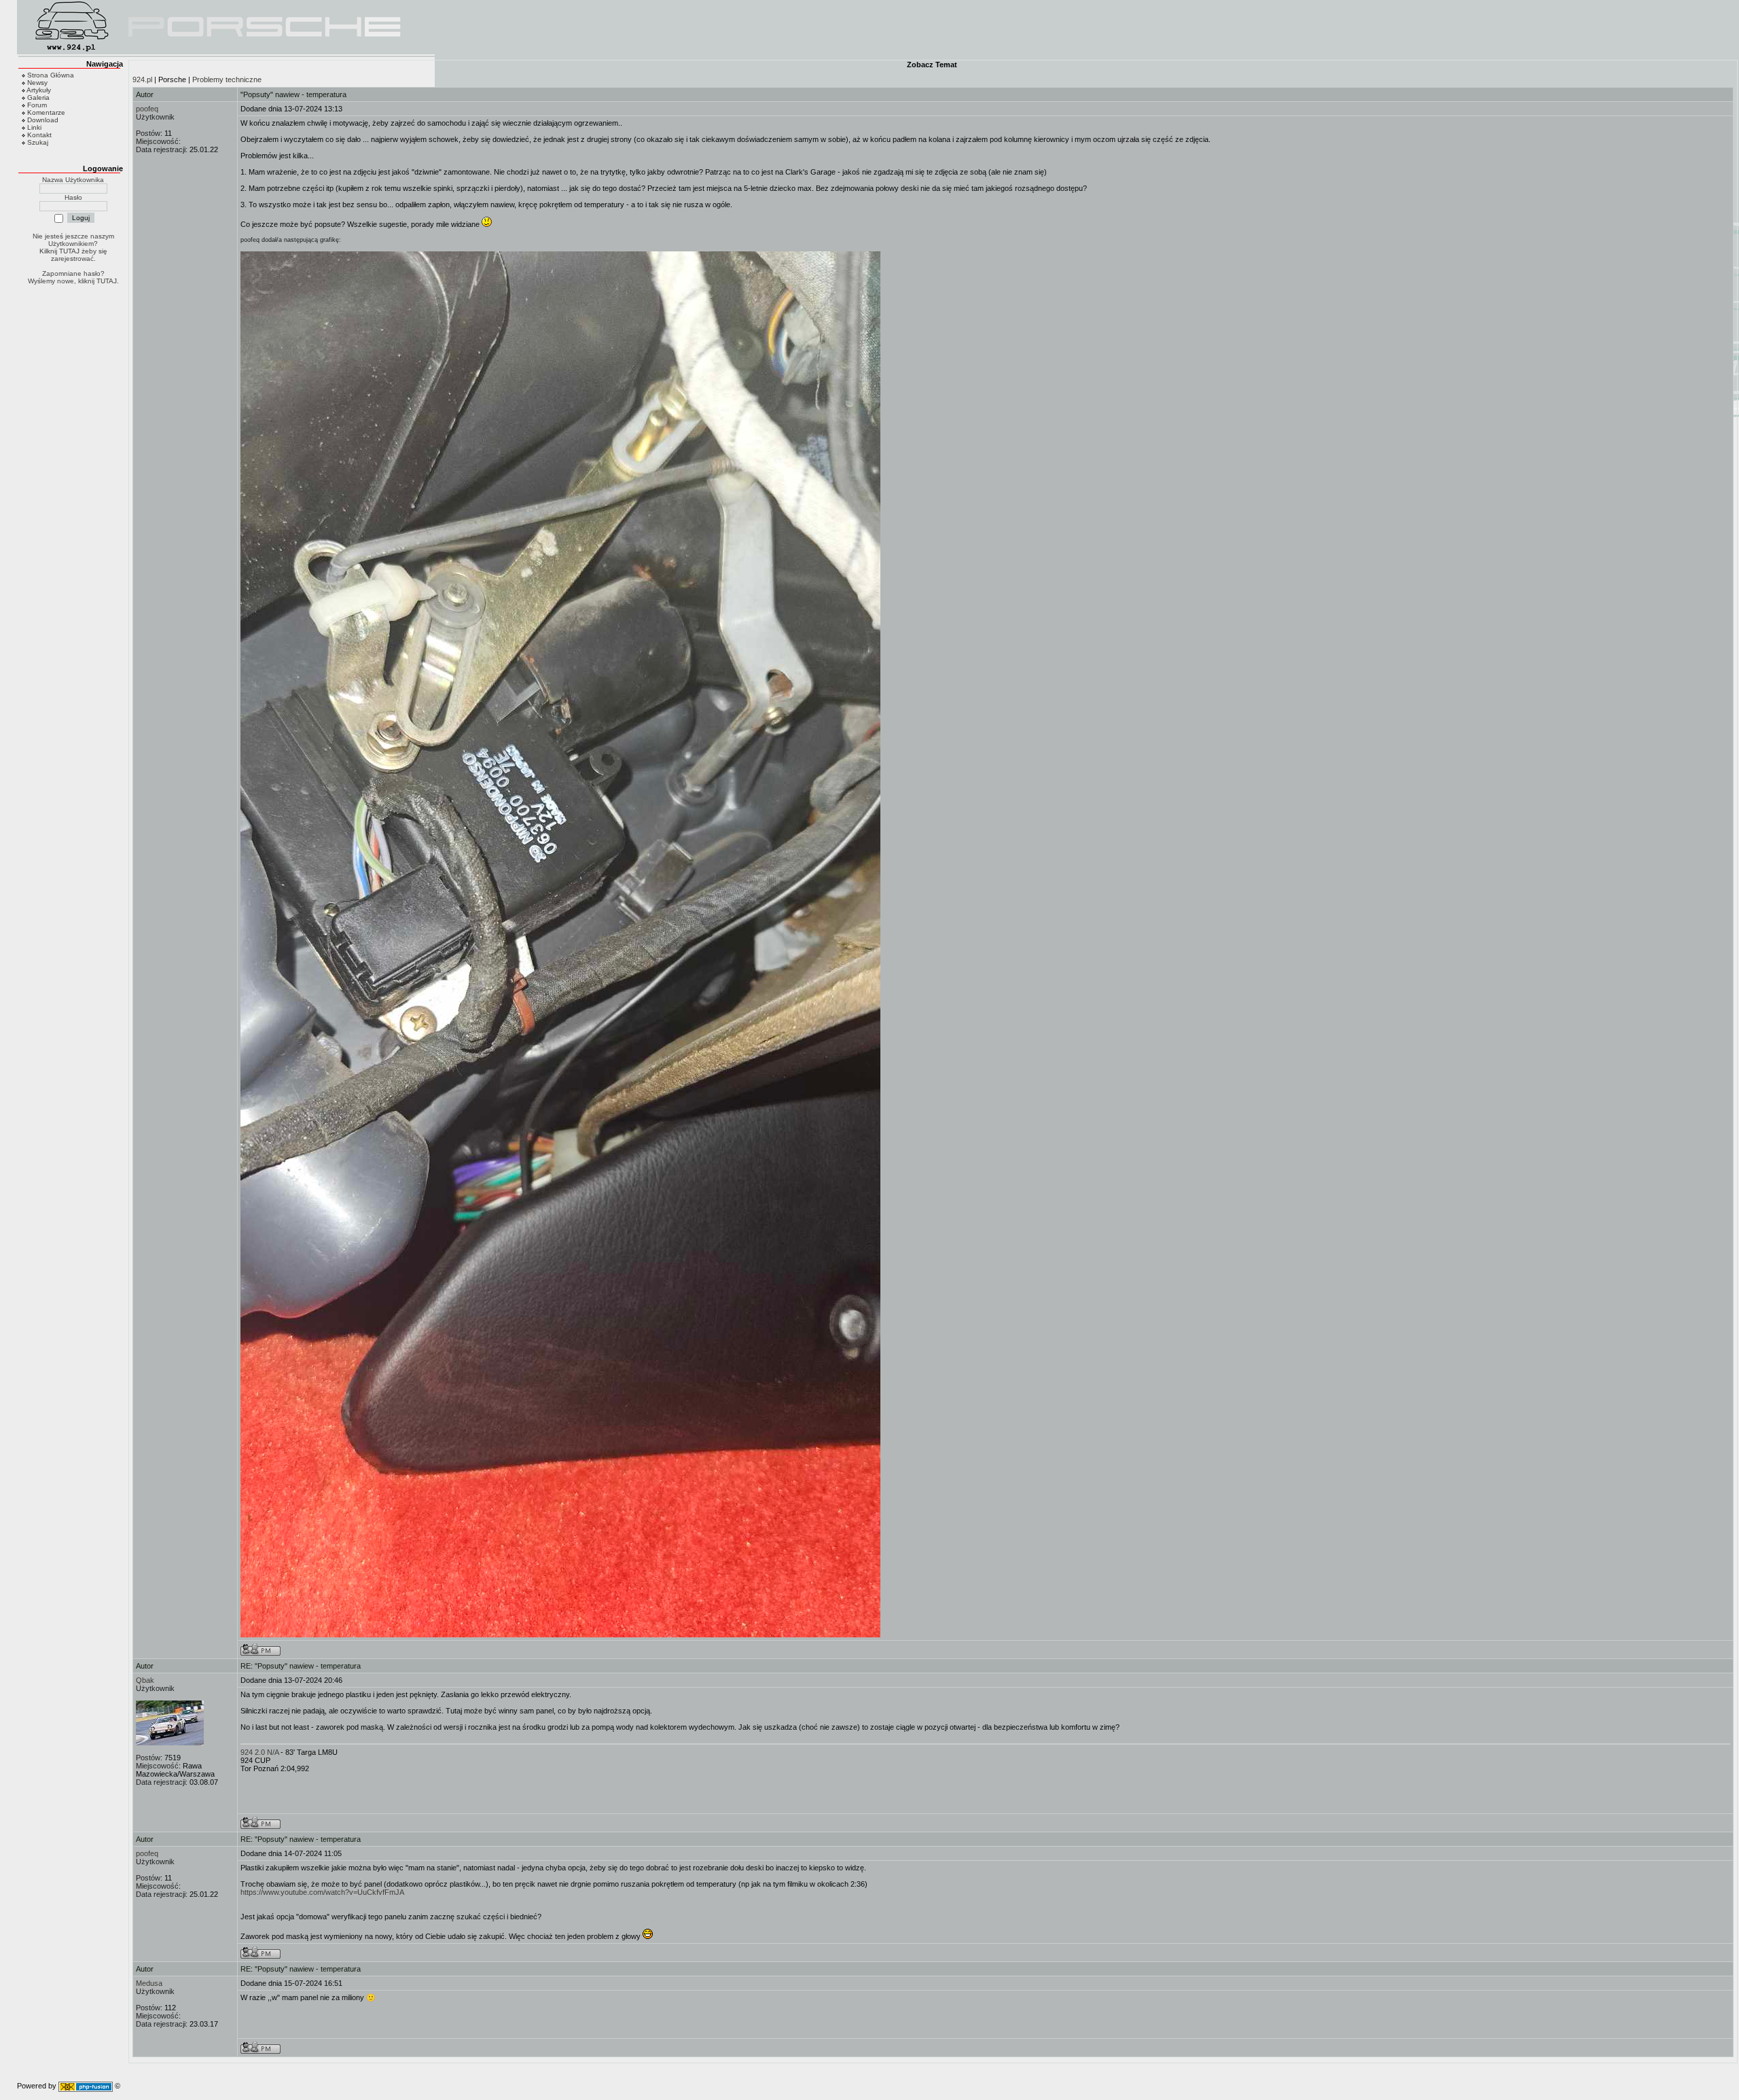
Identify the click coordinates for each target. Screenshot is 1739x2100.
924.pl (142, 79)
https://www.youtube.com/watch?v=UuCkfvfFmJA (322, 1892)
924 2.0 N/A (259, 1752)
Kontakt (39, 135)
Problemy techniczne (227, 79)
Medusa (149, 1983)
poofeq (147, 109)
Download (43, 120)
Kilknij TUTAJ (59, 251)
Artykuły (39, 90)
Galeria (38, 97)
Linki (34, 127)
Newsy (37, 83)
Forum (37, 105)
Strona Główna (51, 75)
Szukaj (38, 142)
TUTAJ (107, 281)
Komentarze (46, 112)
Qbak (145, 1680)
